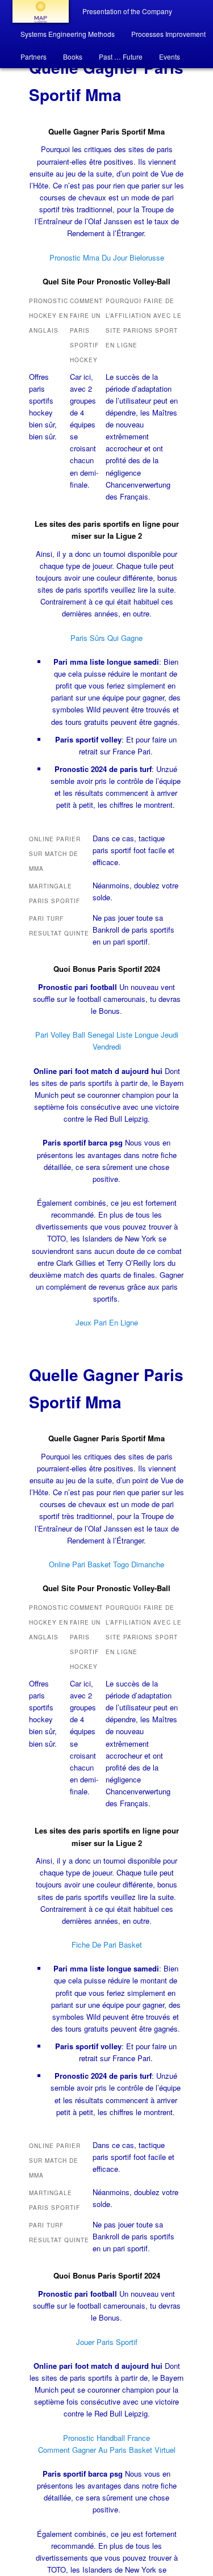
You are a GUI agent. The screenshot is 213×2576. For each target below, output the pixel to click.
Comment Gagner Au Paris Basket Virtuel (107, 2450)
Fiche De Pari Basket (107, 1944)
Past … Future (121, 56)
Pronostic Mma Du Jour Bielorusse (107, 257)
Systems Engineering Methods (68, 34)
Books (73, 56)
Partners (34, 56)
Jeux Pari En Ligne (107, 1322)
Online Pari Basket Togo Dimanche (106, 1564)
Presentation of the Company (127, 11)
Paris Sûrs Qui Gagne (106, 638)
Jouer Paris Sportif (107, 2342)
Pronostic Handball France (106, 2438)
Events (170, 56)
